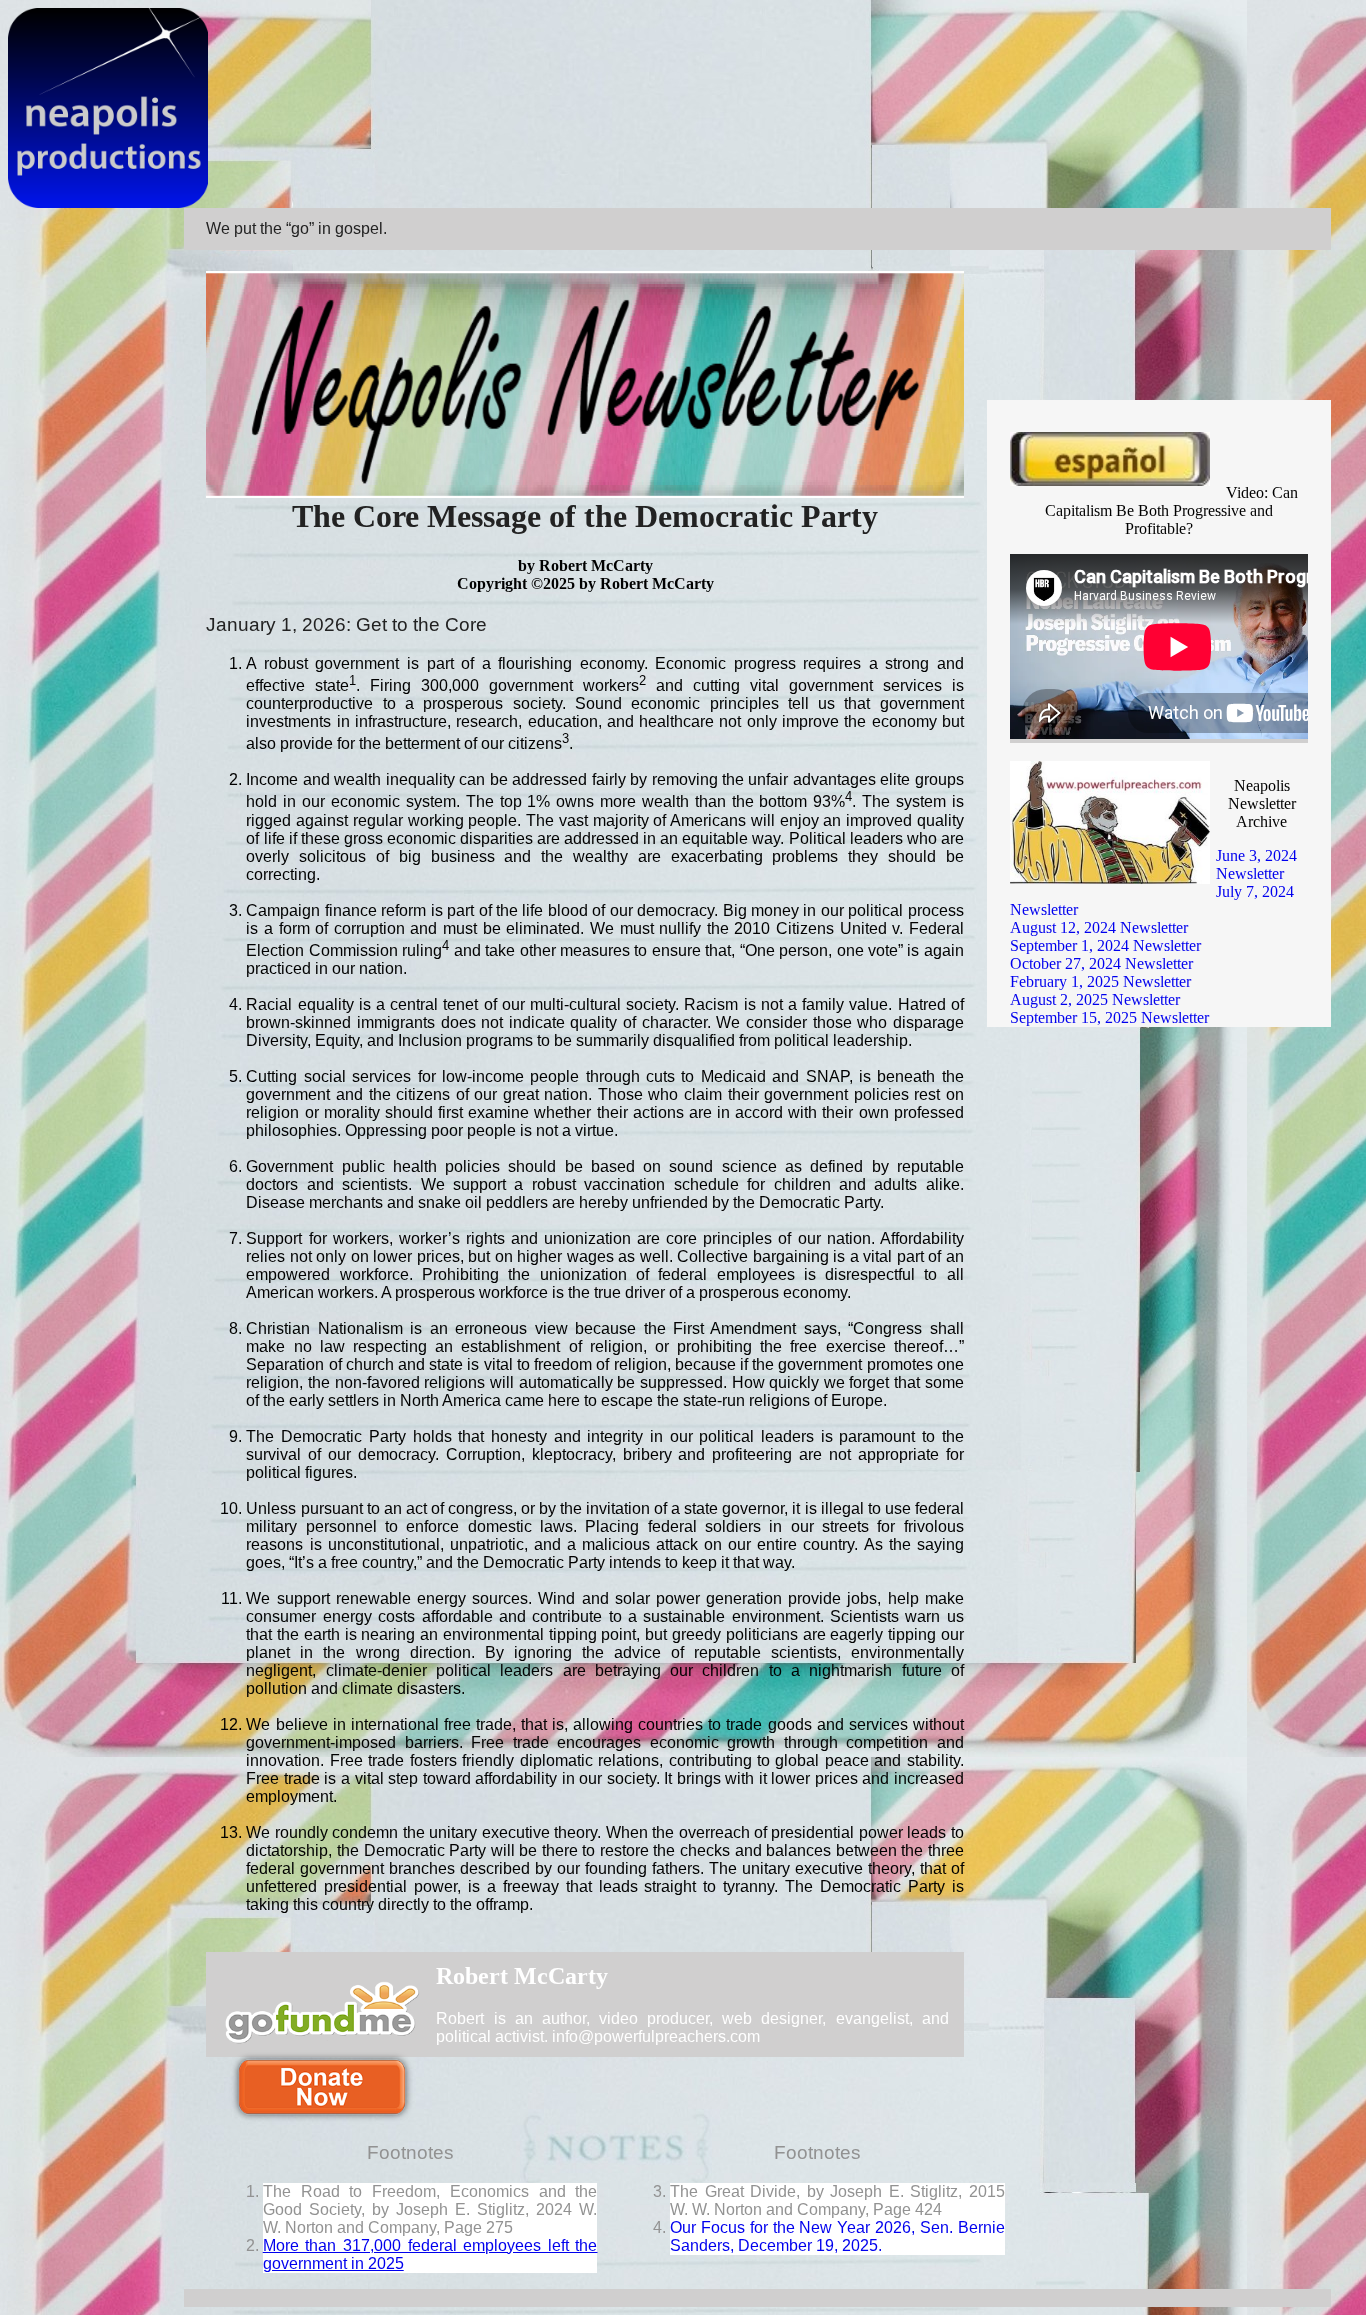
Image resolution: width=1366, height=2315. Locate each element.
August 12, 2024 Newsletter (1099, 927)
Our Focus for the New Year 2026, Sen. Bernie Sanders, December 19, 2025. (837, 2236)
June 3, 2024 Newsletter (1256, 864)
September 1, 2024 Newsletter (1105, 945)
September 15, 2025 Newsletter (1109, 1017)
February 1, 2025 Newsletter (1100, 981)
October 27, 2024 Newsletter (1101, 963)
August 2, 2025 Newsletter (1095, 999)
